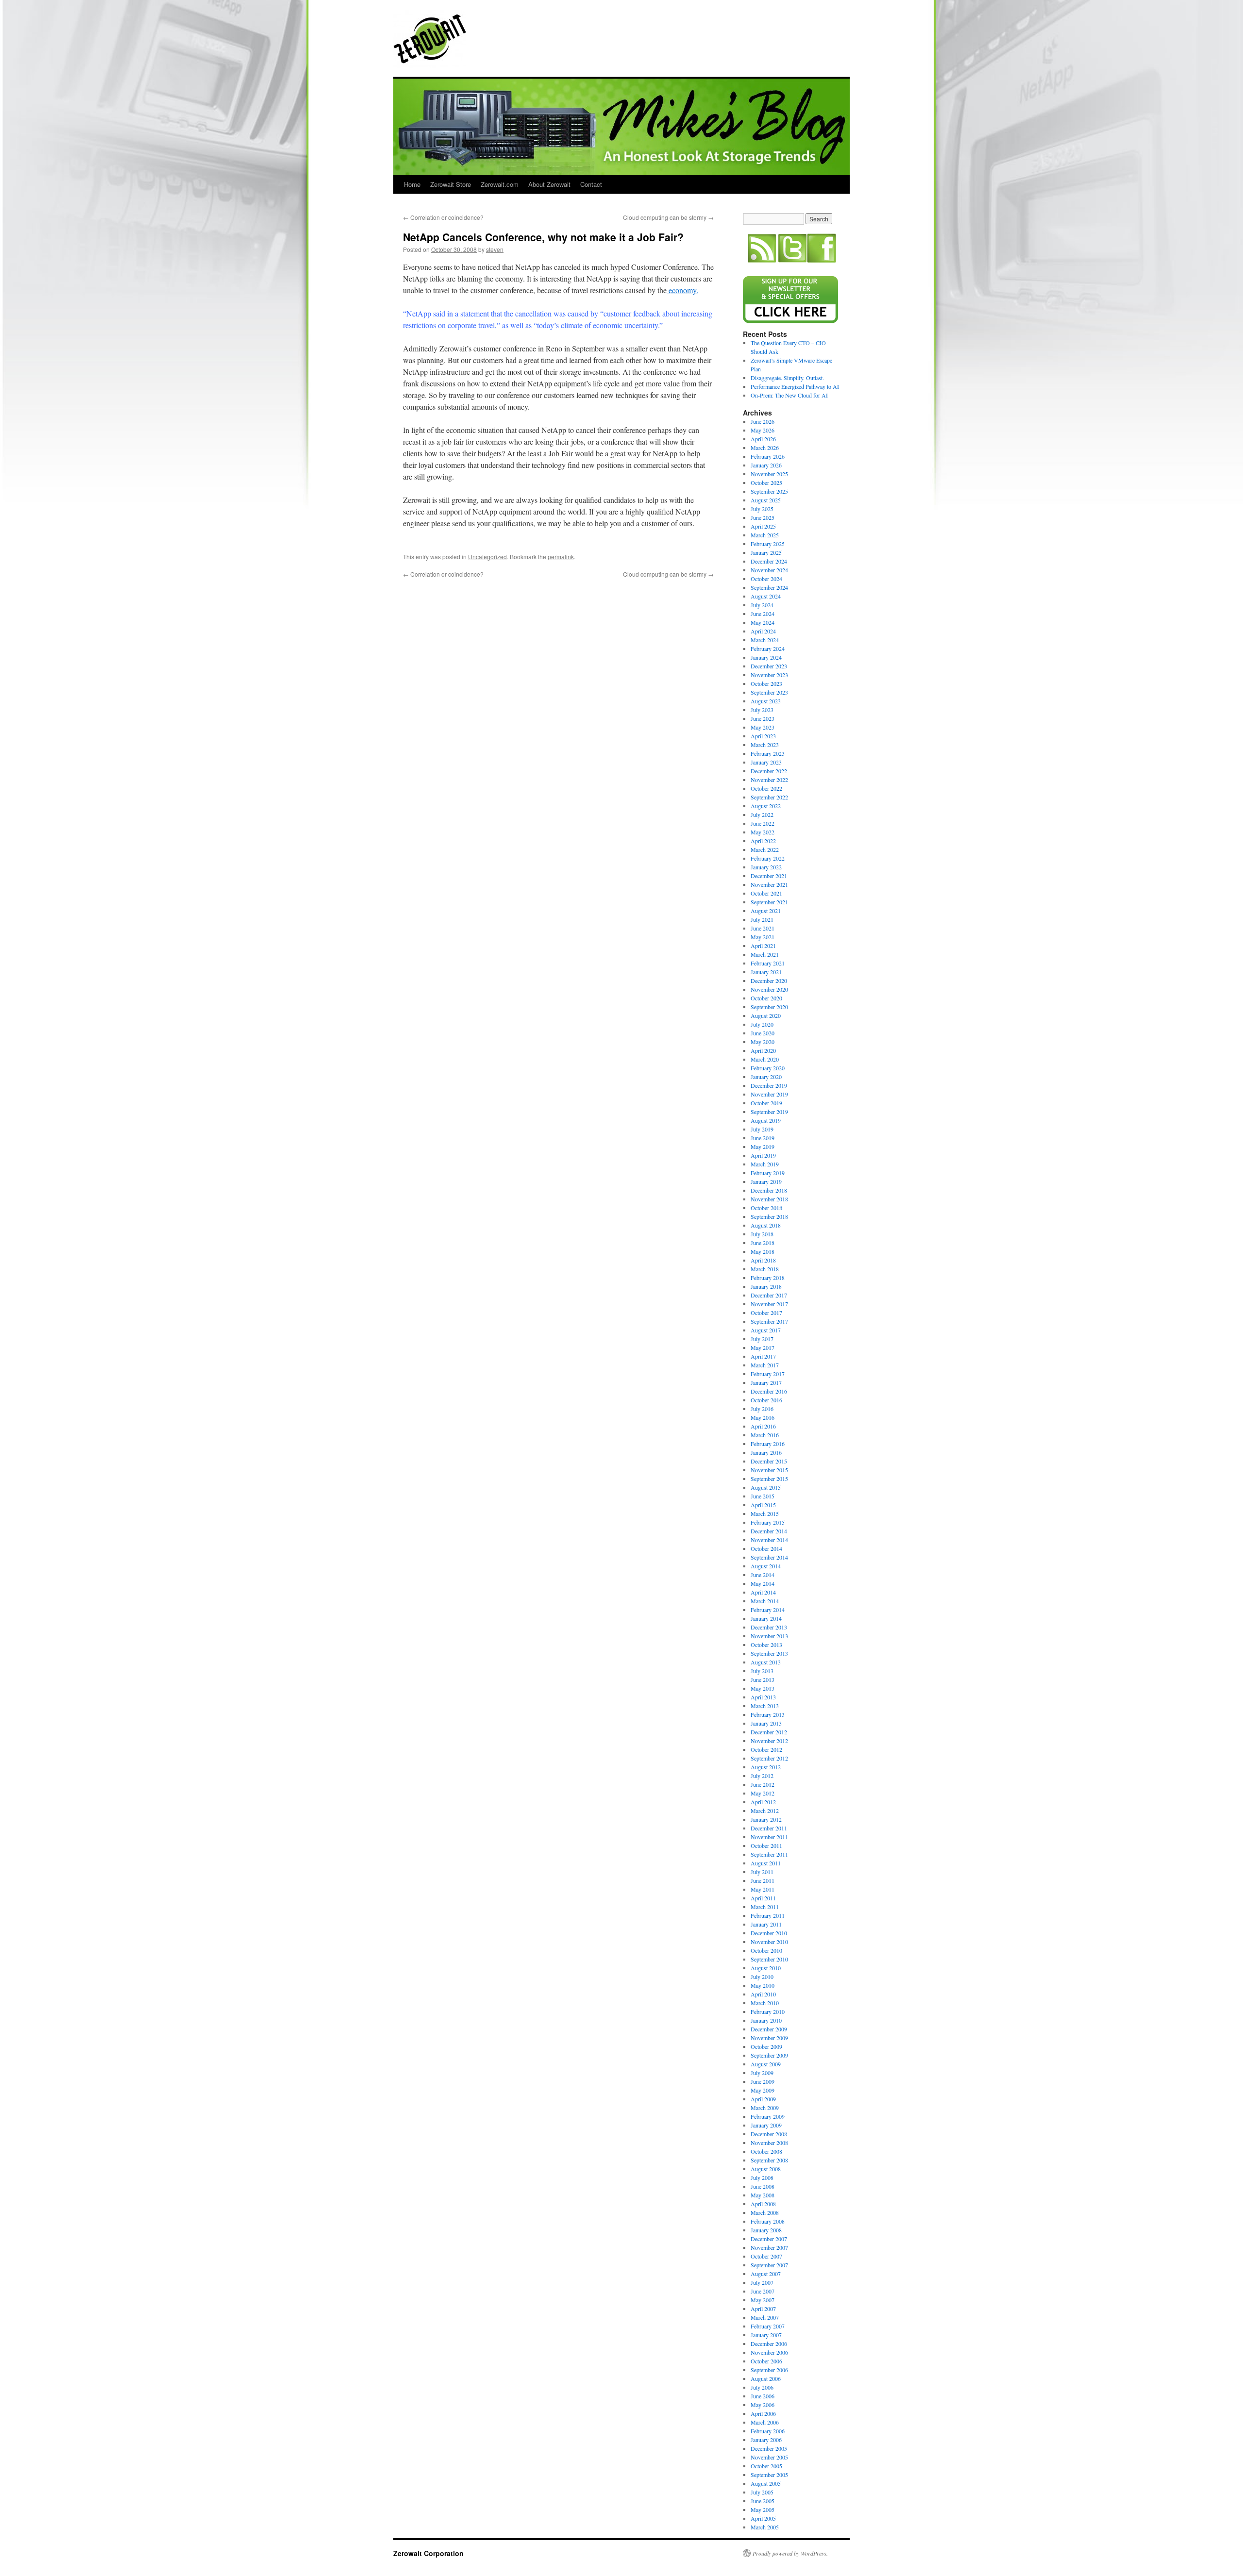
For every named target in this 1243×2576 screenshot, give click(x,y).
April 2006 (763, 2413)
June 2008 (763, 2186)
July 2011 (762, 1872)
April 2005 (763, 2518)
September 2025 (769, 491)
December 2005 (769, 2448)
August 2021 (766, 911)
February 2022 (768, 858)
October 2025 (766, 482)
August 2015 (766, 1487)
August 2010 (766, 1968)
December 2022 (769, 771)
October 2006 (766, 2361)
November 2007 (769, 2247)
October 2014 (766, 1548)
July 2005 (762, 2492)
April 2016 (763, 1426)
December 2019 (769, 1085)
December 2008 (769, 2134)
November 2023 (769, 675)
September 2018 (769, 1216)
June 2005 (763, 2501)
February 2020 (768, 1068)
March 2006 (765, 2422)
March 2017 (765, 1365)
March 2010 (765, 2003)
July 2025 (762, 509)
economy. (682, 290)
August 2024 (766, 596)
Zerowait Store (451, 184)
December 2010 (769, 1933)
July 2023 (762, 710)
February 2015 (768, 1522)
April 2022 (763, 841)
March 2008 (765, 2212)
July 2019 (762, 1129)
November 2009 (769, 2038)
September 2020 (769, 1007)
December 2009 (769, 2029)
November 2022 (769, 780)
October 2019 (766, 1103)
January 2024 (766, 657)
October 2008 (766, 2151)
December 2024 (769, 561)
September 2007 (769, 2265)
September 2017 (769, 1321)
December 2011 (769, 1828)
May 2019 (763, 1147)
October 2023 (766, 683)
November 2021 (769, 884)
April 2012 (763, 1802)
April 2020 (763, 1050)
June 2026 (763, 421)
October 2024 (766, 579)
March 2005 (765, 2527)
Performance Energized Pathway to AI (795, 386)
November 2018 (769, 1199)
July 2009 (762, 2073)
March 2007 (765, 2317)
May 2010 (763, 1985)
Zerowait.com (500, 184)
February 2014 (768, 1610)
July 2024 (762, 605)
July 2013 (762, 1671)
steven (495, 249)
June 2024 (763, 614)
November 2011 (769, 1837)
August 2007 (766, 2274)
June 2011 (763, 1880)
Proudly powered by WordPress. (790, 2553)
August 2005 (766, 2483)
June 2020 (763, 1033)
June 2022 (763, 823)
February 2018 (768, 1278)
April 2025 (763, 526)
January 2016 (766, 1452)
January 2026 (766, 465)
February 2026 (768, 456)
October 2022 (766, 788)
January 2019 (766, 1181)
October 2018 (766, 1208)
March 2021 (765, 954)
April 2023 (763, 736)
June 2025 (763, 517)
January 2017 (766, 1382)
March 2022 (765, 849)
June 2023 (763, 718)
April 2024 (763, 631)
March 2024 (765, 640)
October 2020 (766, 998)
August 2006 (766, 2378)
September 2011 (769, 1854)
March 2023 (765, 745)
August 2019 (766, 1120)
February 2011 (768, 1915)
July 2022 (762, 814)
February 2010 (768, 2011)
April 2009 (763, 2099)
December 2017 (769, 1295)
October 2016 (766, 1400)
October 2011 (766, 1845)
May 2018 (763, 1251)
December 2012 (769, 1732)
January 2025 (766, 552)
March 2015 (765, 1513)
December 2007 (769, 2239)
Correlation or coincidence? (443, 217)
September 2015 (769, 1479)
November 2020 (769, 989)
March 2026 (765, 448)
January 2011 (766, 1924)
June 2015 (763, 1496)
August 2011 (766, 1863)
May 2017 (763, 1347)
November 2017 (769, 1304)
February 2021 (768, 963)
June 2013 (763, 1679)
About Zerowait (549, 184)
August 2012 (766, 1767)
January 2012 (766, 1819)
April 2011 (763, 1898)
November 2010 (769, 1942)
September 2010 (769, 1959)
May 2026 (763, 430)
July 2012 (762, 1776)
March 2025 (765, 535)
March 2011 (765, 1907)
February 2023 (768, 753)
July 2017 (762, 1339)
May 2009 (763, 2090)
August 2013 (766, 1662)
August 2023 (766, 701)
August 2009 (766, 2064)
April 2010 (763, 1994)
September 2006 (769, 2370)
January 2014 (766, 1618)
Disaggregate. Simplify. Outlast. (787, 378)
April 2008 (763, 2204)
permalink (561, 557)
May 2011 (763, 1889)
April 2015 (763, 1505)
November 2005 (769, 2457)
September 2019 (769, 1112)
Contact (591, 184)
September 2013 (769, 1653)
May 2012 (763, 1793)
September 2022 (769, 797)
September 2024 (769, 587)
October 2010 (766, 1950)
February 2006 (768, 2431)
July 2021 (762, 919)
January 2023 (766, 762)
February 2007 (768, 2326)
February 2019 (768, 1173)
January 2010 (766, 2020)
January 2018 (766, 1286)
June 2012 (763, 1784)
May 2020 (763, 1042)
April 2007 (763, 2309)
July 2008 (762, 2177)
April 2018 (763, 1260)
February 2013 (768, 1714)
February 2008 (768, 2221)
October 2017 (766, 1313)
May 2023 (763, 727)
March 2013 (765, 1706)
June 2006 (763, 2396)
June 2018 (763, 1243)
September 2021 (769, 902)
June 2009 (763, 2081)
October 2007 (766, 2256)
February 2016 (768, 1444)
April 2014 (763, 1592)
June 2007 (763, 2291)
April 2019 (763, 1155)
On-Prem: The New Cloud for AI (789, 395)
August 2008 (766, 2169)
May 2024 (763, 622)
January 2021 (766, 972)
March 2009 (765, 2108)
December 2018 (769, 1190)
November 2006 (769, 2352)
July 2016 (762, 1409)
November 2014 (769, 1540)
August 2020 (766, 1015)
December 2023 (769, 666)
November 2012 (769, 1741)
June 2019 (763, 1138)
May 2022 (763, 832)
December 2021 (769, 876)
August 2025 (766, 500)
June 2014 (763, 1575)
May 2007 (763, 2300)
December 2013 (769, 1627)
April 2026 (763, 439)
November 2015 (769, 1470)
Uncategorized (487, 557)
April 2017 (763, 1356)
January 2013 (766, 1723)
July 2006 (762, 2387)
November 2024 (769, 570)
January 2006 (766, 2440)
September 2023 (769, 692)
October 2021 (766, 893)
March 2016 (765, 1435)
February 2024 (768, 648)
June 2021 (763, 928)
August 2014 (766, 1566)
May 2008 (763, 2195)
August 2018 (766, 1225)
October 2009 (766, 2046)
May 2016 (763, 1417)
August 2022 (766, 806)
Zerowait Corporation (430, 39)
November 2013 (769, 1636)
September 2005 (769, 2475)
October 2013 (766, 1645)
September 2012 (769, 1758)
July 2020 (762, 1024)
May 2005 (763, 2510)
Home (412, 184)
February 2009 (768, 2116)
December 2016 (769, 1391)
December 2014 (769, 1531)
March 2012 (765, 1811)
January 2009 (766, 2125)
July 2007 (762, 2282)
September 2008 (769, 2160)
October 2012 (766, 1749)
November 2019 (769, 1094)
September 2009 (769, 2055)
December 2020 (769, 981)
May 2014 (763, 1583)
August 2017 (766, 1330)
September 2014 (769, 1557)
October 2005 (766, 2466)
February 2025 (768, 544)
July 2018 (762, 1234)
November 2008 (769, 2143)
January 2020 (766, 1077)
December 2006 (769, 2343)
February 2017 (768, 1374)
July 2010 (762, 1977)
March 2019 (765, 1164)
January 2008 (766, 2230)
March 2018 (765, 1269)
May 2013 (763, 1688)
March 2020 (765, 1059)
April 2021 (763, 946)
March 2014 (765, 1601)
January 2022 (766, 867)
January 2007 (766, 2335)
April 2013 (763, 1697)
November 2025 (769, 474)
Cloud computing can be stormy (668, 217)
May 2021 (763, 937)
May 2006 (763, 2405)
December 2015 (769, 1461)
